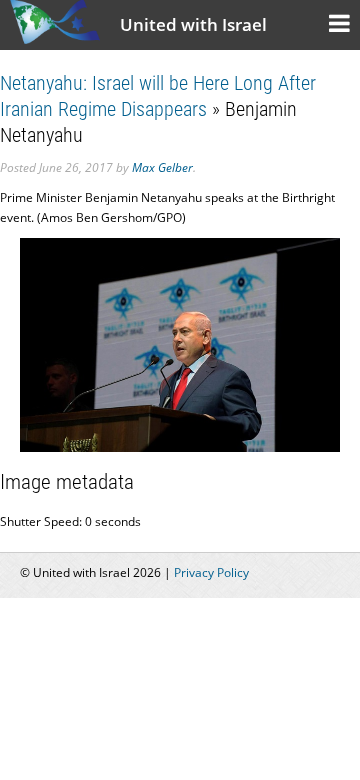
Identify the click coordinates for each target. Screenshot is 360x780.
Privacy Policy (211, 572)
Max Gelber (162, 167)
